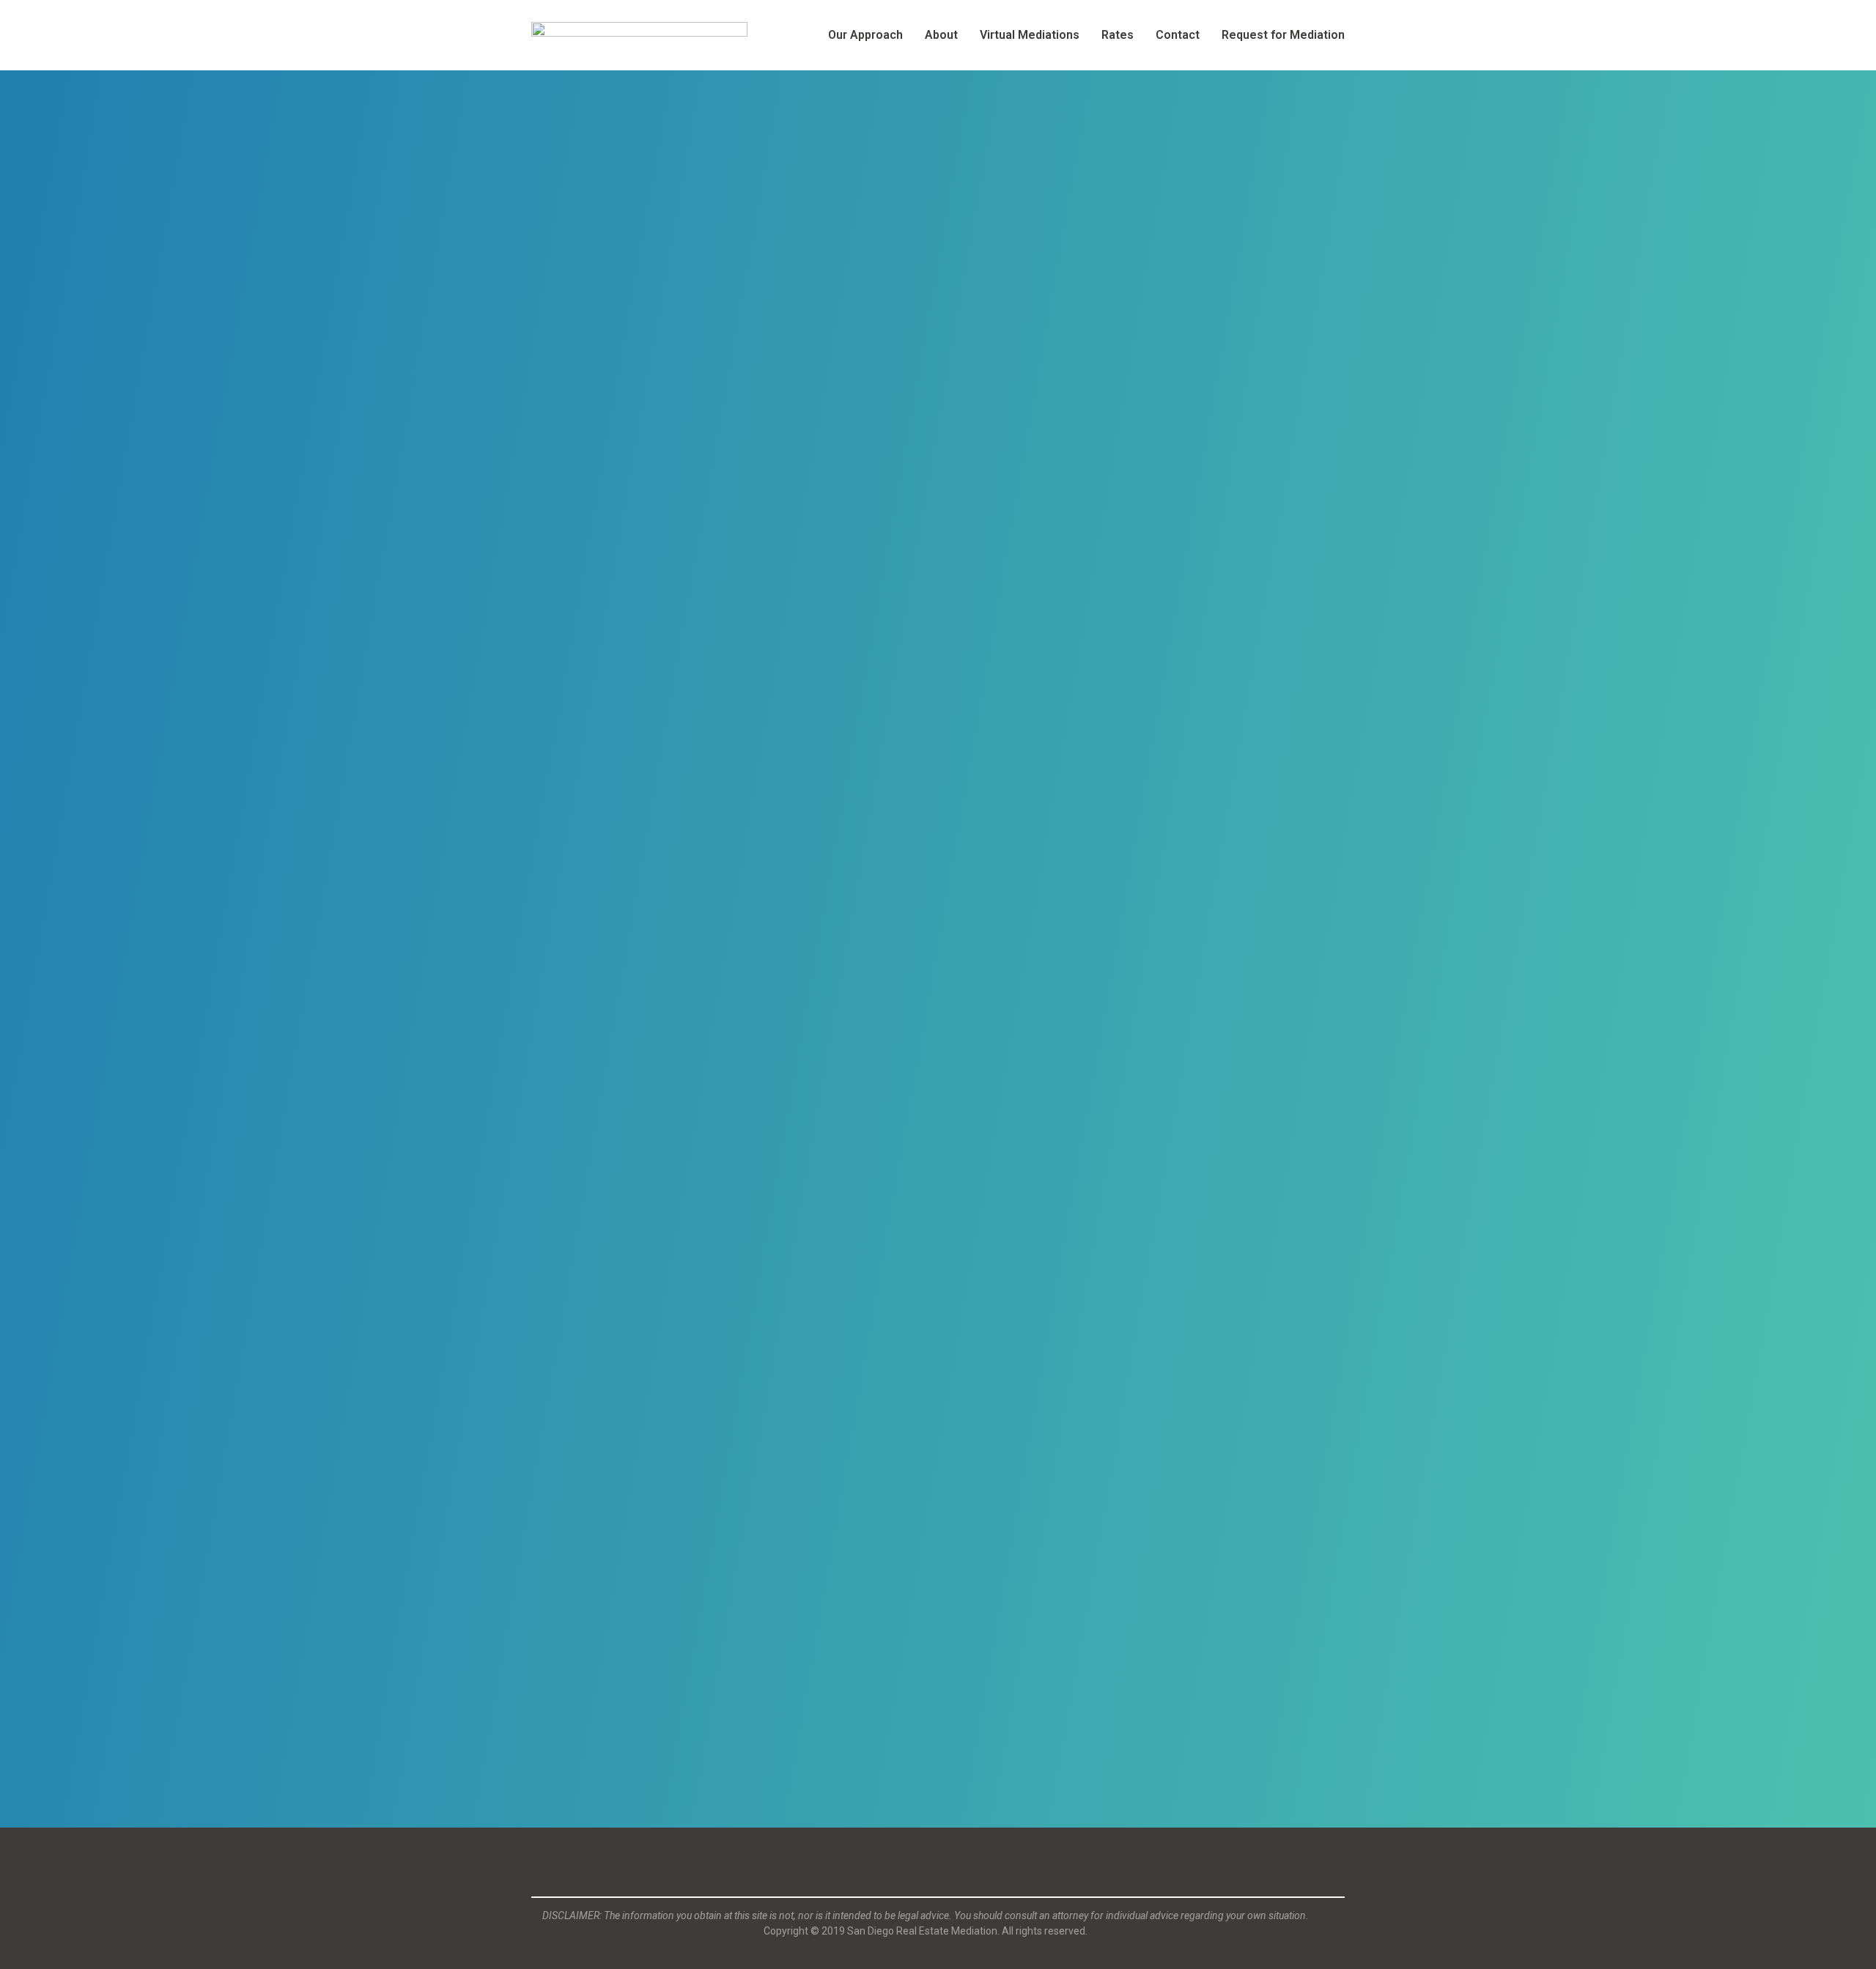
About (941, 35)
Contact (1178, 35)
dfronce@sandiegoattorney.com (657, 1740)
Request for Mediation (1283, 35)
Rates (1118, 35)
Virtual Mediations (1030, 35)
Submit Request (591, 1632)
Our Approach (865, 35)
